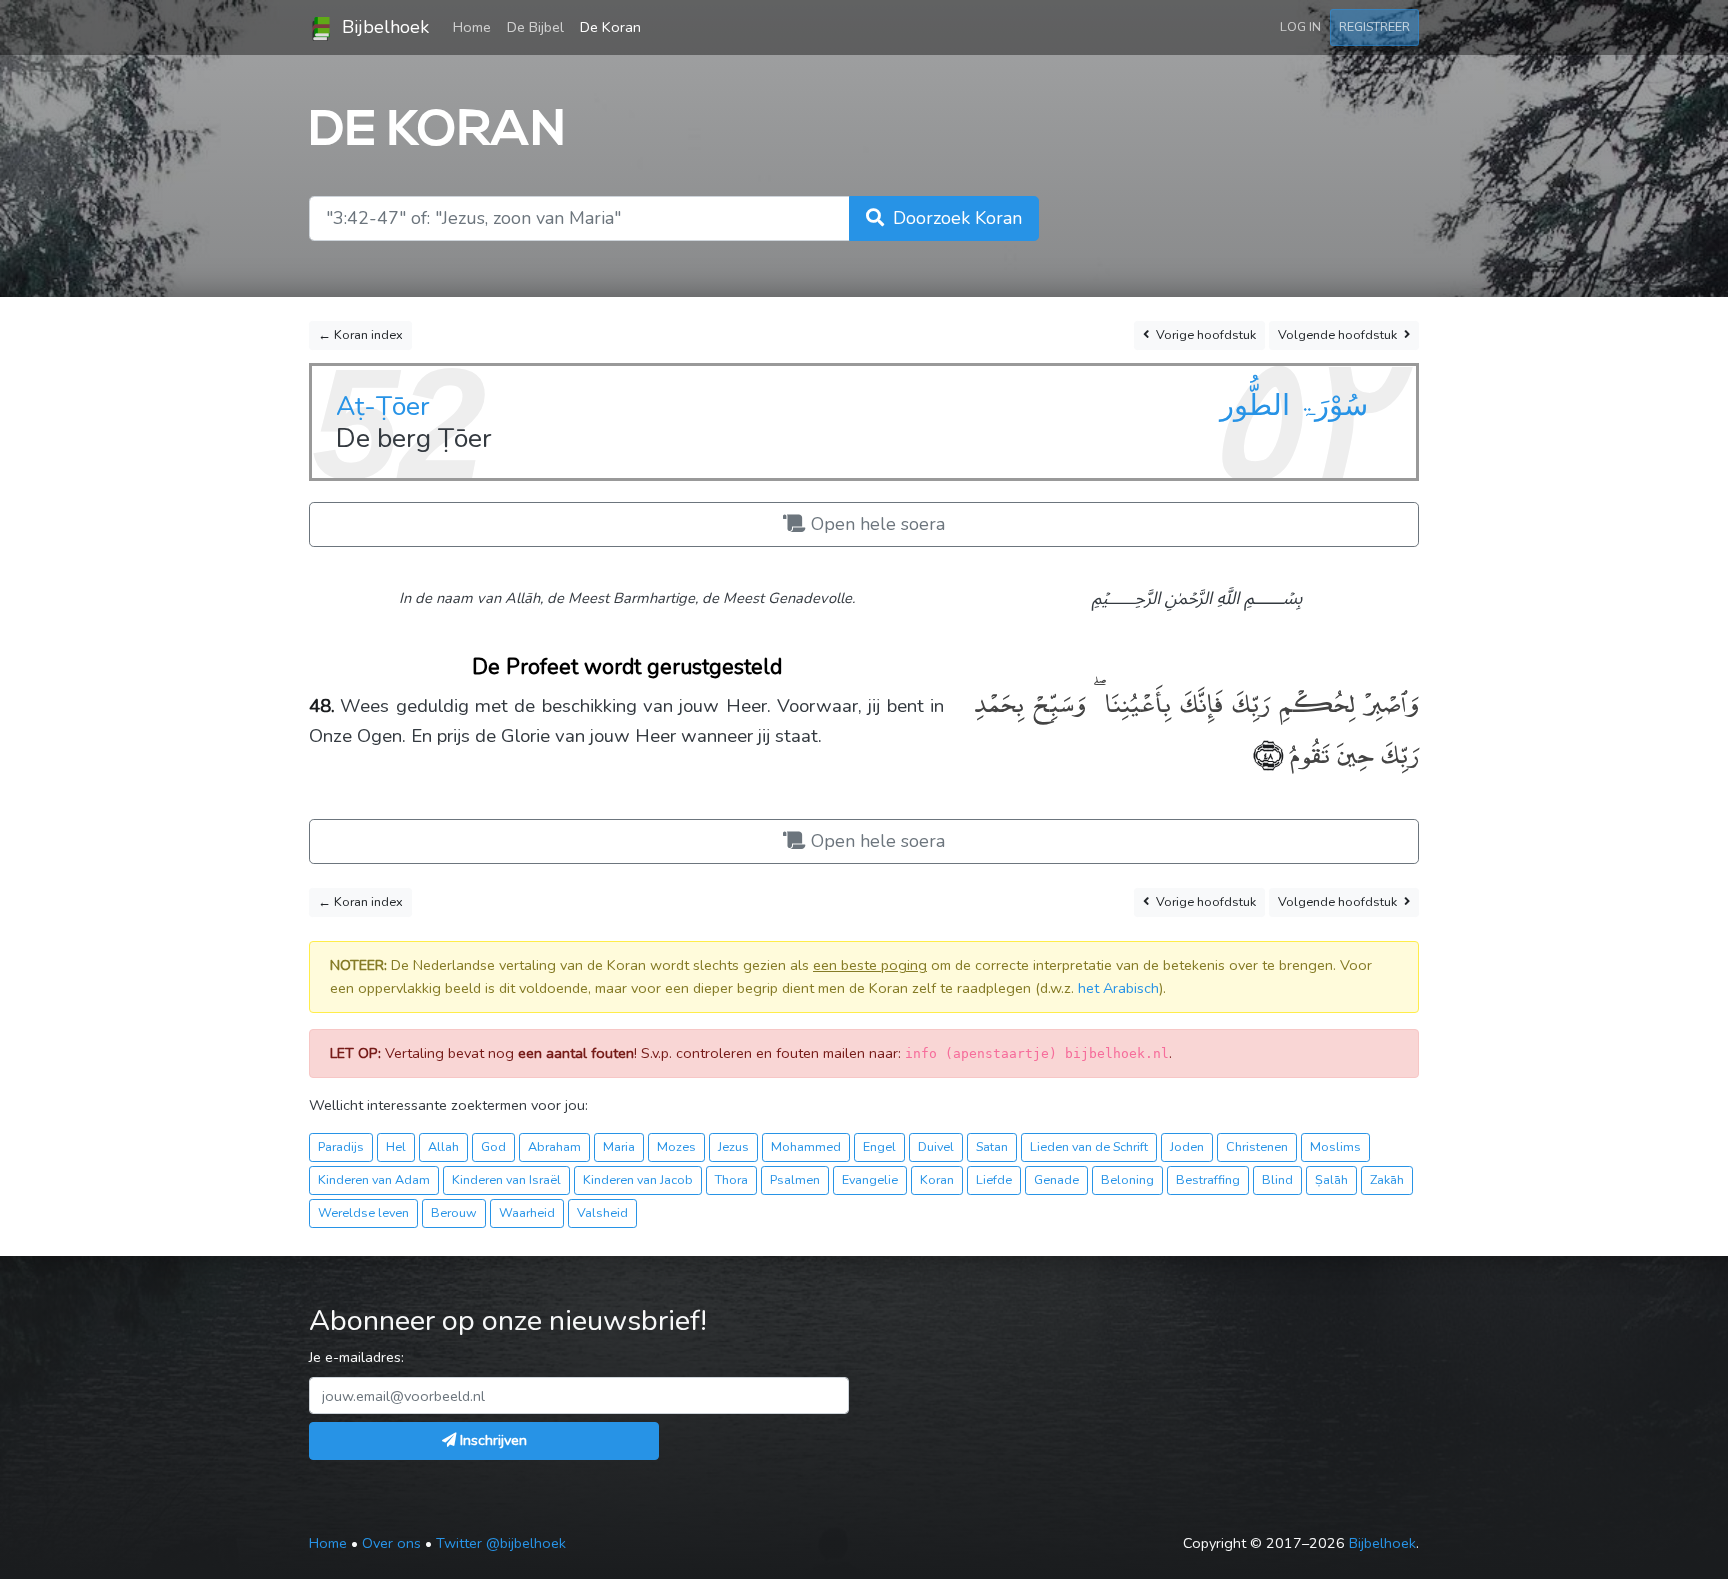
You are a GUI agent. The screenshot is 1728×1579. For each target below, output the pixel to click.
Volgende (1337, 334)
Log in (1300, 26)
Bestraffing (1208, 1179)
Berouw (454, 1212)
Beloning (1127, 1179)
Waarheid (527, 1212)
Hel (396, 1146)
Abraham (554, 1146)
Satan (992, 1146)
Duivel (936, 1146)
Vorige (1204, 334)
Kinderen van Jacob (638, 1179)
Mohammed (806, 1146)
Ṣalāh (1331, 1179)
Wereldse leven (363, 1212)
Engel (879, 1146)
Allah (443, 1146)
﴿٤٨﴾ (1268, 752)
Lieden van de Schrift (1089, 1146)
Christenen (1257, 1146)
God (493, 1146)
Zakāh (1387, 1179)
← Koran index (360, 334)
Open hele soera (875, 524)
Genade (1056, 1179)
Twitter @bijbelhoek (501, 1543)
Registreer (1374, 26)
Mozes (676, 1146)
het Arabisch (1118, 988)
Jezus (733, 1146)
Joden (1187, 1146)
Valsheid (602, 1212)
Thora (731, 1179)
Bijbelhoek (383, 27)
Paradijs (341, 1146)
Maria (619, 1146)
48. (322, 706)
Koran (937, 1179)
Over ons (391, 1543)
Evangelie (870, 1179)
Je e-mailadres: (356, 1357)
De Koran (610, 27)
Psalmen (795, 1179)
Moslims (1335, 1146)
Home (476, 26)
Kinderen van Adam (374, 1179)
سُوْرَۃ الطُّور (1294, 405)
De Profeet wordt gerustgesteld (627, 667)
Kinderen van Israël (506, 1179)
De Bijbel (535, 27)
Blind (1277, 1179)
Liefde (994, 1179)
